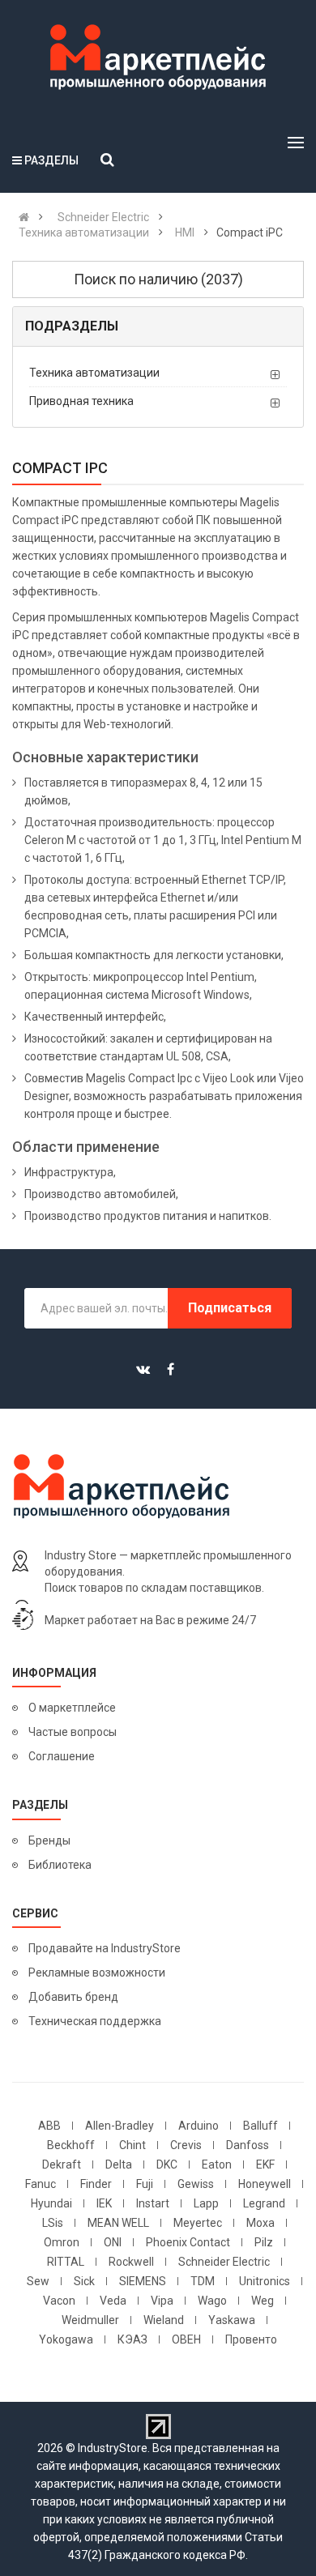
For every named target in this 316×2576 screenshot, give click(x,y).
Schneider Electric (224, 2262)
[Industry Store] (158, 58)
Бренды (49, 1840)
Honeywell (265, 2184)
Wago (212, 2301)
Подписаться (230, 1308)
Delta (119, 2164)
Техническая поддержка (95, 2021)
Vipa (162, 2301)
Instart (153, 2203)
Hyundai (51, 2203)
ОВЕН (186, 2339)
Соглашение (62, 1756)
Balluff (260, 2126)
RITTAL (66, 2262)
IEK (104, 2203)
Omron (62, 2242)
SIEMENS (143, 2281)
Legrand (264, 2203)
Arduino (199, 2126)
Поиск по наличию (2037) (158, 279)
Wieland (164, 2320)
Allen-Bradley (120, 2126)
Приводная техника (81, 401)
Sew (38, 2281)
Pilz (264, 2242)
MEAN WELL (118, 2223)
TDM (203, 2281)
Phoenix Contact (188, 2242)
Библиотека (60, 1865)
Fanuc (41, 2184)
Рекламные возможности (97, 1973)
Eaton (217, 2164)
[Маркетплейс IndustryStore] (24, 217)
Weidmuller (90, 2320)
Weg (263, 2301)
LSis (53, 2223)
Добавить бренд (73, 1997)
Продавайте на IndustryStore (105, 1948)
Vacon (59, 2301)
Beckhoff (71, 2145)
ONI (113, 2242)
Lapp (206, 2203)
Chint (132, 2145)
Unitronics (265, 2281)
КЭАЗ (132, 2339)
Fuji (145, 2184)
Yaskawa (232, 2320)
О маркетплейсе (72, 1708)
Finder (96, 2184)
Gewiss (196, 2184)
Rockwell (131, 2262)
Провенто (251, 2339)
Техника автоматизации (94, 373)
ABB (49, 2126)
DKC (167, 2164)
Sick (84, 2281)
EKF (265, 2164)
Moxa (260, 2223)
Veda (113, 2301)
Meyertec (198, 2223)
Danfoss (248, 2145)
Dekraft (62, 2164)
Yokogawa (66, 2339)
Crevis (186, 2145)
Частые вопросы (73, 1732)
